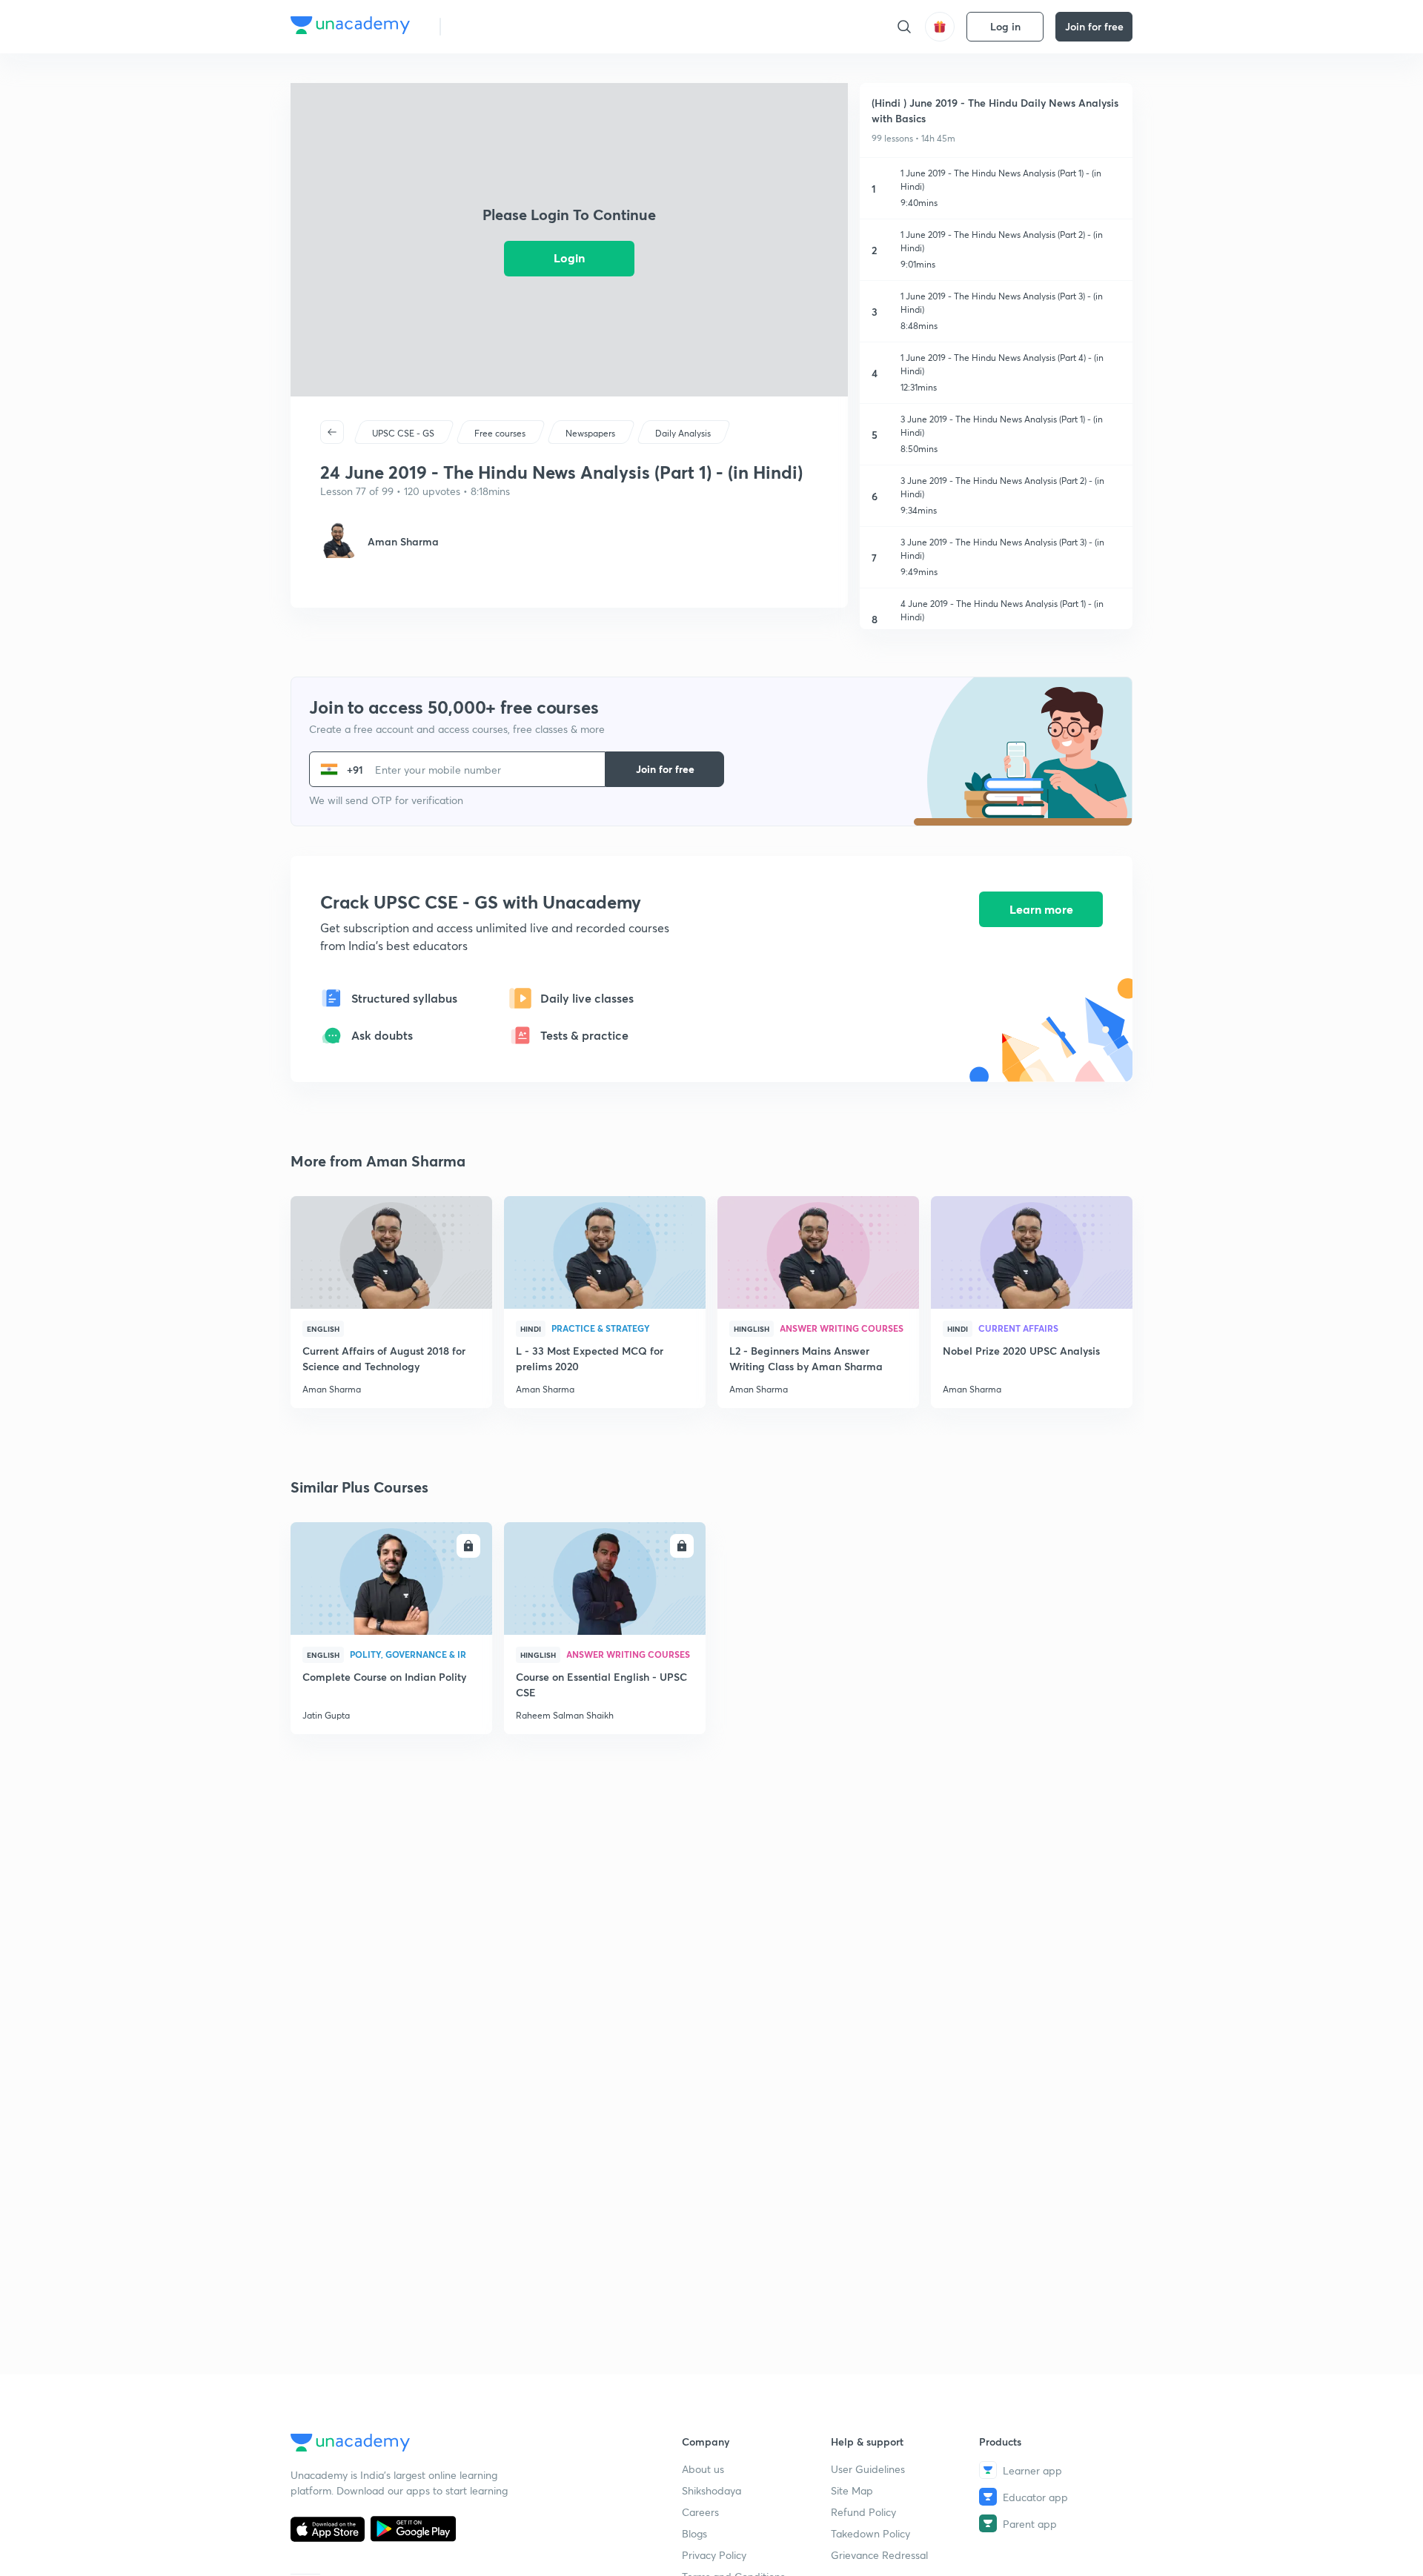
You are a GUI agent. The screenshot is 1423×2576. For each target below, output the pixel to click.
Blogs (694, 2533)
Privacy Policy (714, 2555)
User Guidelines (868, 2469)
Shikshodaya (711, 2490)
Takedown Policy (870, 2533)
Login (569, 258)
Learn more (1041, 909)
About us (703, 2469)
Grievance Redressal (879, 2555)
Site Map (852, 2490)
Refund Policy (863, 2512)
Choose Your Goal (518, 26)
